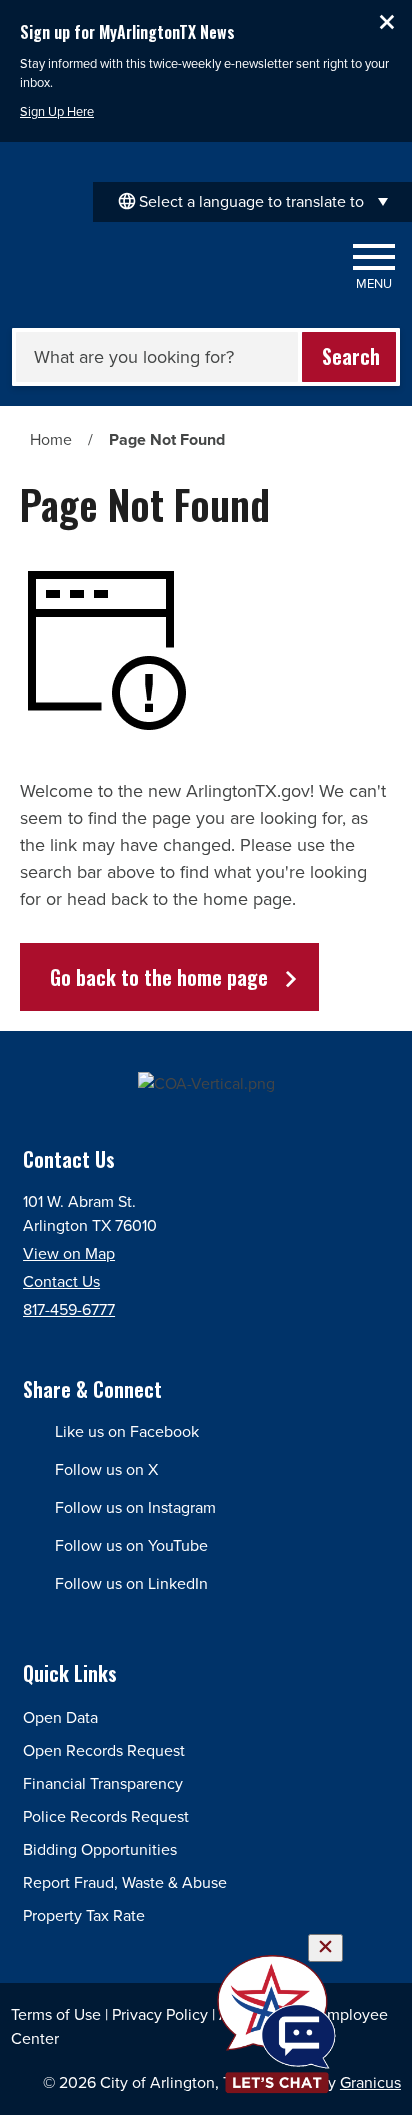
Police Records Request (106, 1816)
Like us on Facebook (127, 1431)
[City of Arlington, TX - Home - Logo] (129, 267)
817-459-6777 (69, 1309)
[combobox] (252, 202)
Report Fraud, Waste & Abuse (125, 1882)
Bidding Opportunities (100, 1849)
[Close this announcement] (388, 22)
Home (51, 439)
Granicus (370, 2082)
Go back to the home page (159, 977)
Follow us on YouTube (131, 1545)
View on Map (69, 1253)
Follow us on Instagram (135, 1507)
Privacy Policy (160, 2014)
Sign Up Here (57, 111)
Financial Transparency (103, 1783)
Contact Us (61, 1281)
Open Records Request (104, 1750)
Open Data (60, 1717)
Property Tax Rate (84, 1915)
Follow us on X (106, 1469)
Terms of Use (56, 2014)
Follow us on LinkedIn (131, 1583)
